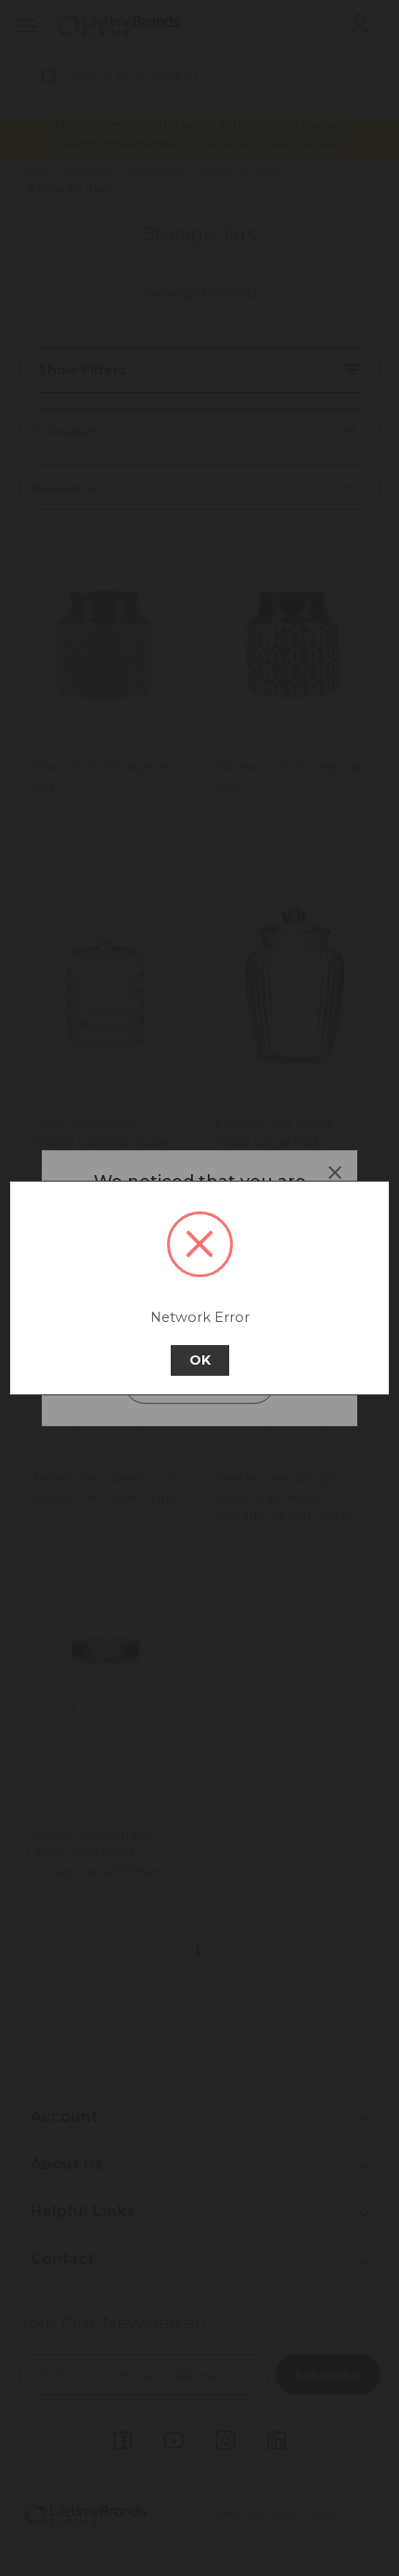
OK (200, 1360)
